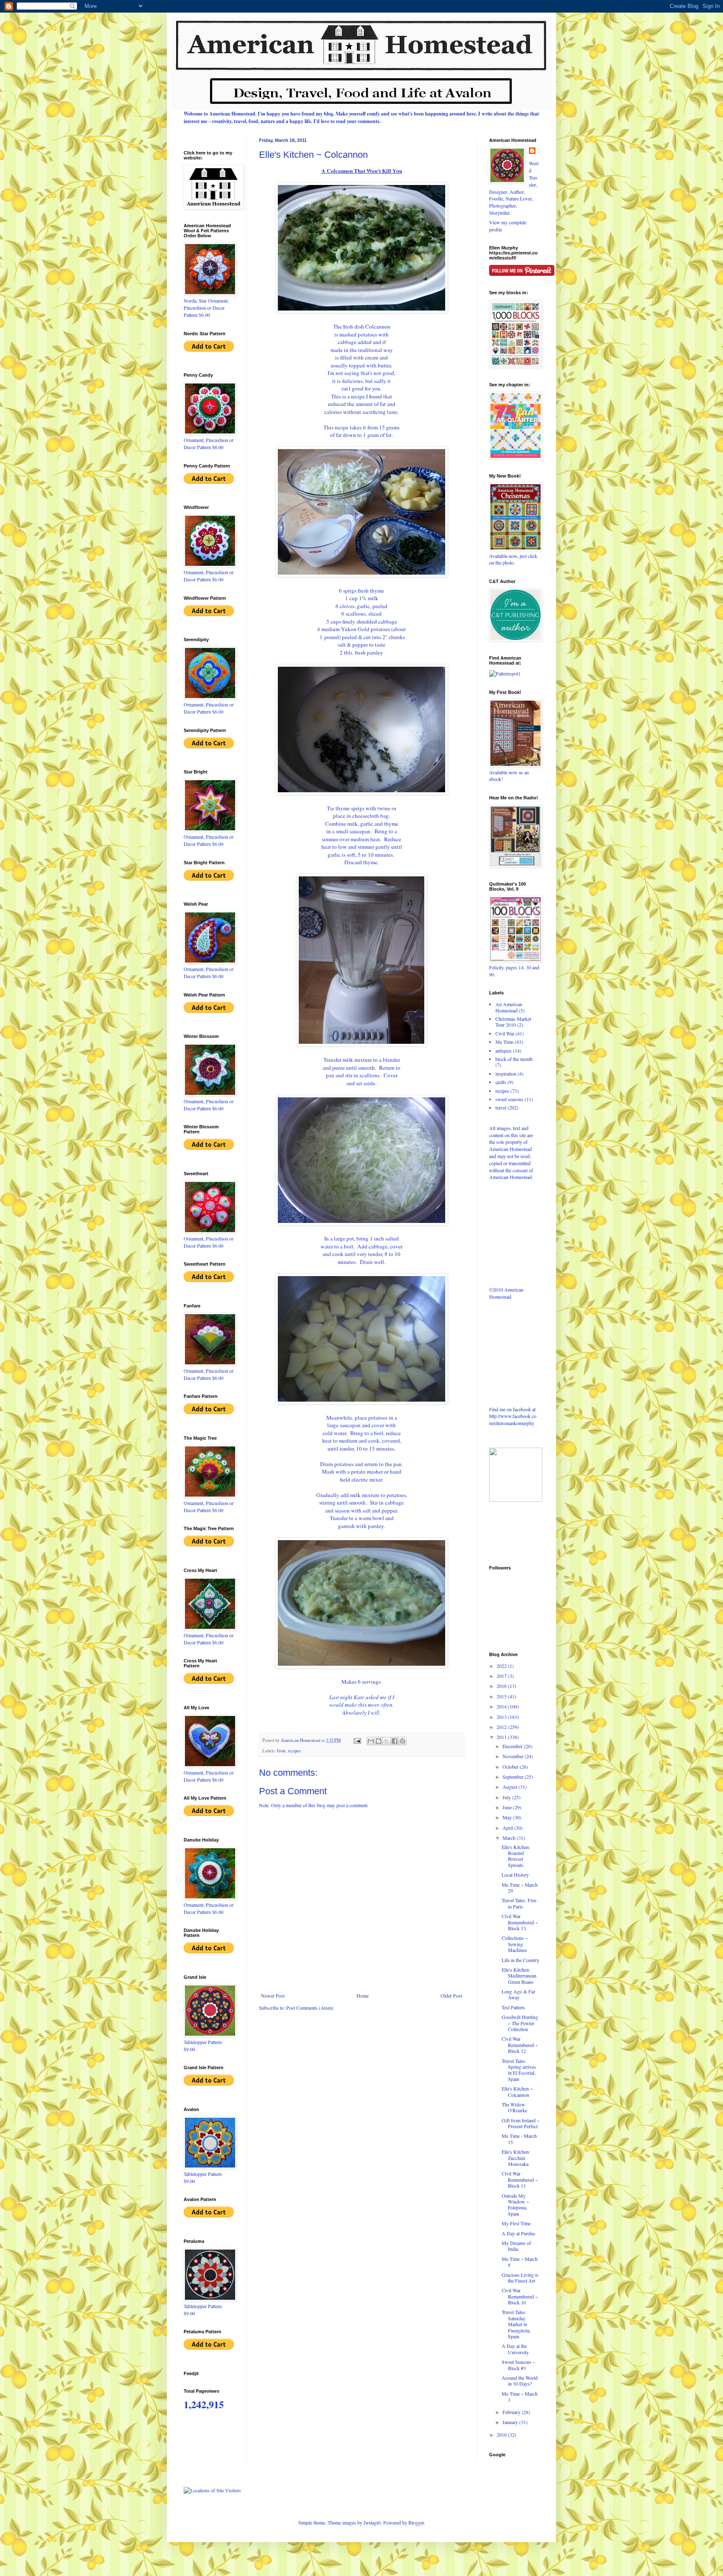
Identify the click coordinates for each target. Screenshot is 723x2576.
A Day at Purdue (518, 2233)
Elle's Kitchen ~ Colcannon (517, 2091)
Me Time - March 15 (519, 2139)
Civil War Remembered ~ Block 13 (520, 1922)
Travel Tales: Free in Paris (519, 1903)
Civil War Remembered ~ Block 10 (520, 2296)
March (510, 1838)
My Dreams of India (516, 2246)
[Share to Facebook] (395, 1741)
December (513, 1746)
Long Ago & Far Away (518, 1994)
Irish (281, 1751)
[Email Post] (357, 1740)
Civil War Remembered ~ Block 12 (520, 2045)
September (514, 1777)
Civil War (505, 1033)
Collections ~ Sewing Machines (515, 1944)
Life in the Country (520, 1960)
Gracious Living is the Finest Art (520, 2278)
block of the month (514, 1059)
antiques (504, 1050)
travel (501, 1107)
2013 (502, 1717)
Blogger (416, 2522)
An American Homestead (509, 1007)
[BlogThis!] (379, 1741)
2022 (502, 1666)
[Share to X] (387, 1741)
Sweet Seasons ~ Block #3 (518, 2365)
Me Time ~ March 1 (520, 2396)
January (511, 2422)
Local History (515, 1875)
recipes (294, 1751)
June (508, 1807)
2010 (502, 2435)
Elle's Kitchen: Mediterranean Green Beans (519, 1976)
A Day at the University (515, 2349)
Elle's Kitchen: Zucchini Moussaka (516, 2158)
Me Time (504, 1042)
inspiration (506, 1074)
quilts (501, 1082)
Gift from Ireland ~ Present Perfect (520, 2123)
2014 (502, 1706)
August (510, 1787)
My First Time (516, 2223)
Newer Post (273, 1996)
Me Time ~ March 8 (520, 2262)
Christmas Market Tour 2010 (513, 1022)
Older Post (451, 1996)
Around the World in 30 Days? (520, 2381)
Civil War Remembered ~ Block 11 (520, 2179)
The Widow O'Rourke (514, 2107)
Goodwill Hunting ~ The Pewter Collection (520, 2023)
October (511, 1767)
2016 (502, 1686)
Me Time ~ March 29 (520, 1888)
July (507, 1797)
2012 (502, 1727)
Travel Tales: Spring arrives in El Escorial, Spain (519, 2070)
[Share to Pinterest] (403, 1741)
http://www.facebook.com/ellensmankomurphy (513, 1419)
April (508, 1828)
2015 (502, 1696)
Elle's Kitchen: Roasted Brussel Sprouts (516, 1856)
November (514, 1756)
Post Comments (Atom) (310, 2008)
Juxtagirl (372, 2522)
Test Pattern (513, 2007)
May (508, 1817)
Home (363, 1996)
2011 (502, 1737)
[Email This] (371, 1741)
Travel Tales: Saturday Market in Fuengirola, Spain (516, 2324)
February (512, 2412)
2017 (502, 1676)
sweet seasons (509, 1099)
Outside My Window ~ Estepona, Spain (515, 2205)
